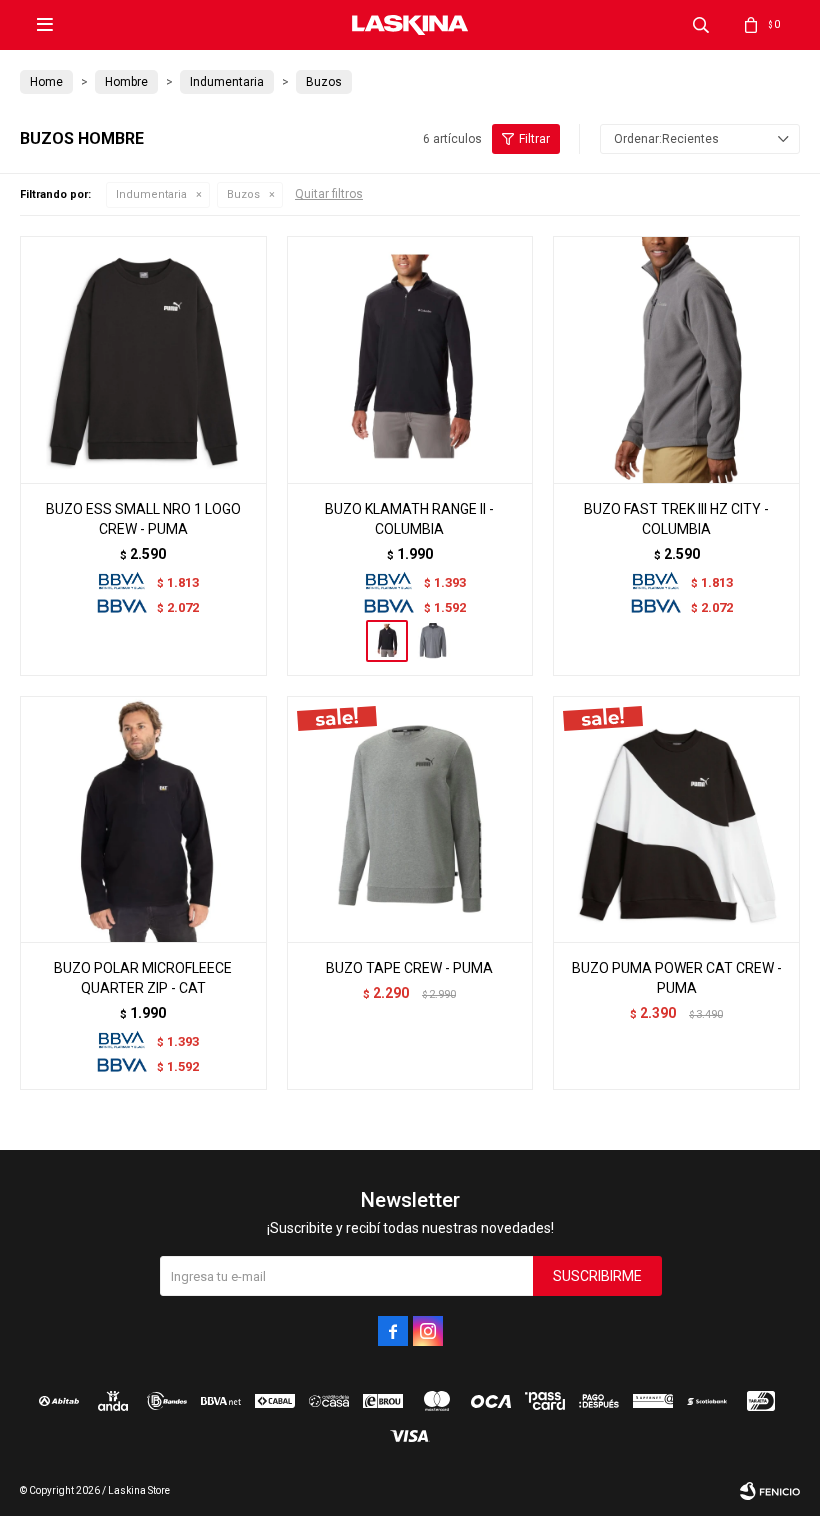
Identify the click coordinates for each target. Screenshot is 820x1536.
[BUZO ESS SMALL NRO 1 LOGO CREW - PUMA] (143, 359)
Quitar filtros (329, 194)
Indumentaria (151, 194)
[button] (701, 25)
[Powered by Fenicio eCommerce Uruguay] (770, 1491)
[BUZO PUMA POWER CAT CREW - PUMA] (676, 819)
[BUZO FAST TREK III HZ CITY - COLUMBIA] (676, 359)
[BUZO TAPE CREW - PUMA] (410, 819)
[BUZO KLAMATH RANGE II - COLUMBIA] (410, 359)
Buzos (243, 194)
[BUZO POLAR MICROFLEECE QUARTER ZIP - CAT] (143, 819)
